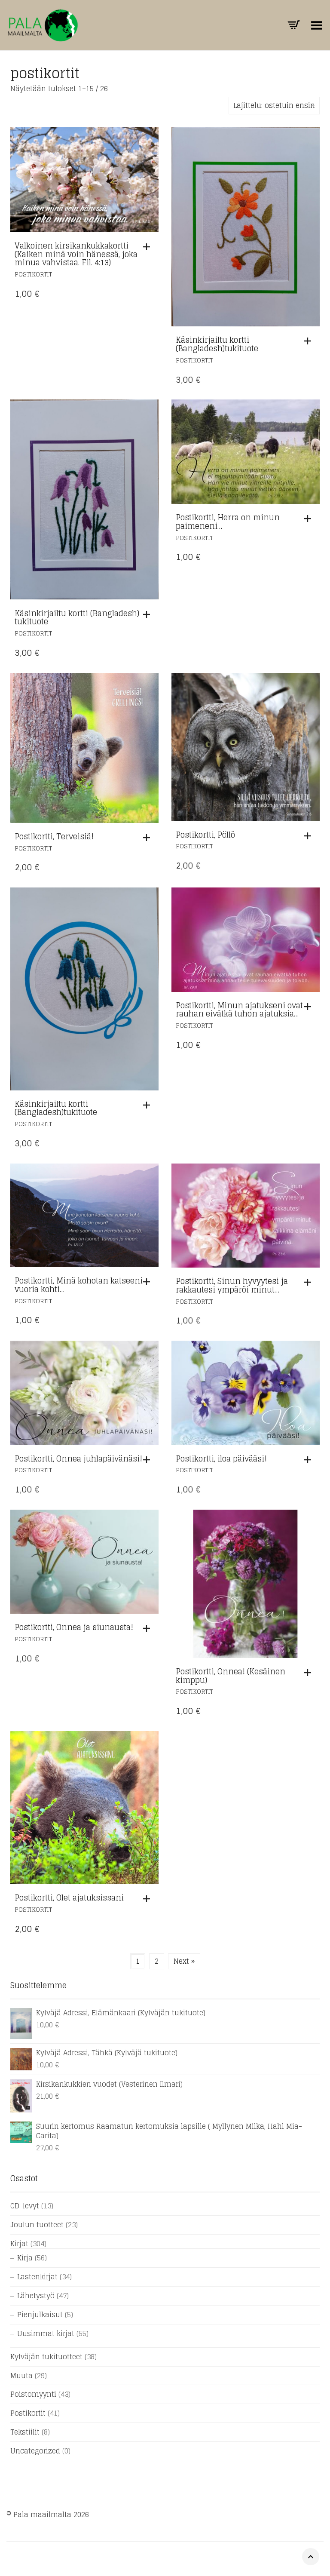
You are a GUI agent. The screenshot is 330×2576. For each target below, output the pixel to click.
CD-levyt (25, 2206)
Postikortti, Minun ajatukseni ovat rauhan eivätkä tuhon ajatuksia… (239, 1010)
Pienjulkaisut (40, 2315)
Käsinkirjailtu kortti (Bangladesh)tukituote (217, 344)
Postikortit (33, 274)
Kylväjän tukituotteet (46, 2357)
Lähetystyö (36, 2296)
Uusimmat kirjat (46, 2333)
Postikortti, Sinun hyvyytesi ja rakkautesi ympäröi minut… (232, 1285)
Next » (184, 1961)
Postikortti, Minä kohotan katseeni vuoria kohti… (79, 1285)
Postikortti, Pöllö (205, 835)
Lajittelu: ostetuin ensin (274, 105)
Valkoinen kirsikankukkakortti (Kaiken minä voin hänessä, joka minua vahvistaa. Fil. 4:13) (76, 254)
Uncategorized (35, 2451)
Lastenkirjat (37, 2277)
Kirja (25, 2258)
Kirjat (19, 2244)
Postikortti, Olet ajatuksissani (69, 1897)
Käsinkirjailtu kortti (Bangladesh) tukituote (77, 617)
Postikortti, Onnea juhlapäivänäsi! (78, 1458)
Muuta (21, 2376)
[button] (149, 247)
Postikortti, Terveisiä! (54, 836)
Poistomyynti (33, 2394)
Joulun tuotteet (37, 2225)
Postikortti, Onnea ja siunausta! (74, 1627)
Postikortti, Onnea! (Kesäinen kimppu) (231, 1676)
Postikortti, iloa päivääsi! (221, 1458)
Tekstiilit (25, 2432)
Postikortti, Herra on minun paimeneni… (228, 522)
